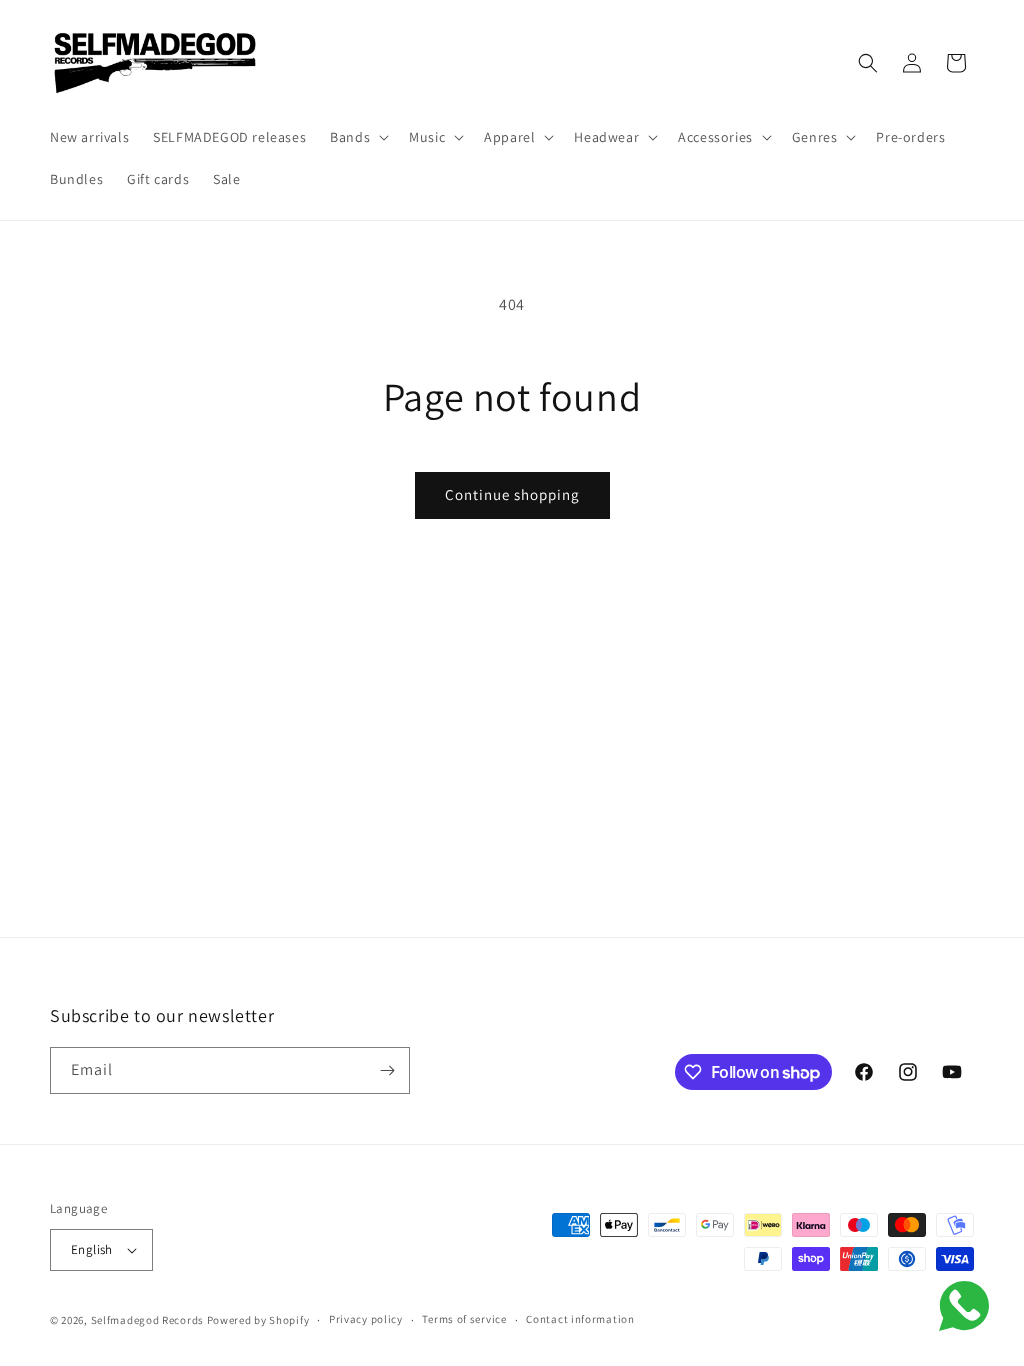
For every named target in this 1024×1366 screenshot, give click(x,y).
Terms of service (464, 1319)
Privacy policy (366, 1319)
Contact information (580, 1319)
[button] (357, 137)
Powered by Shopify (258, 1320)
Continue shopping (512, 494)
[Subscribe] (387, 1070)
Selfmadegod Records (147, 1320)
